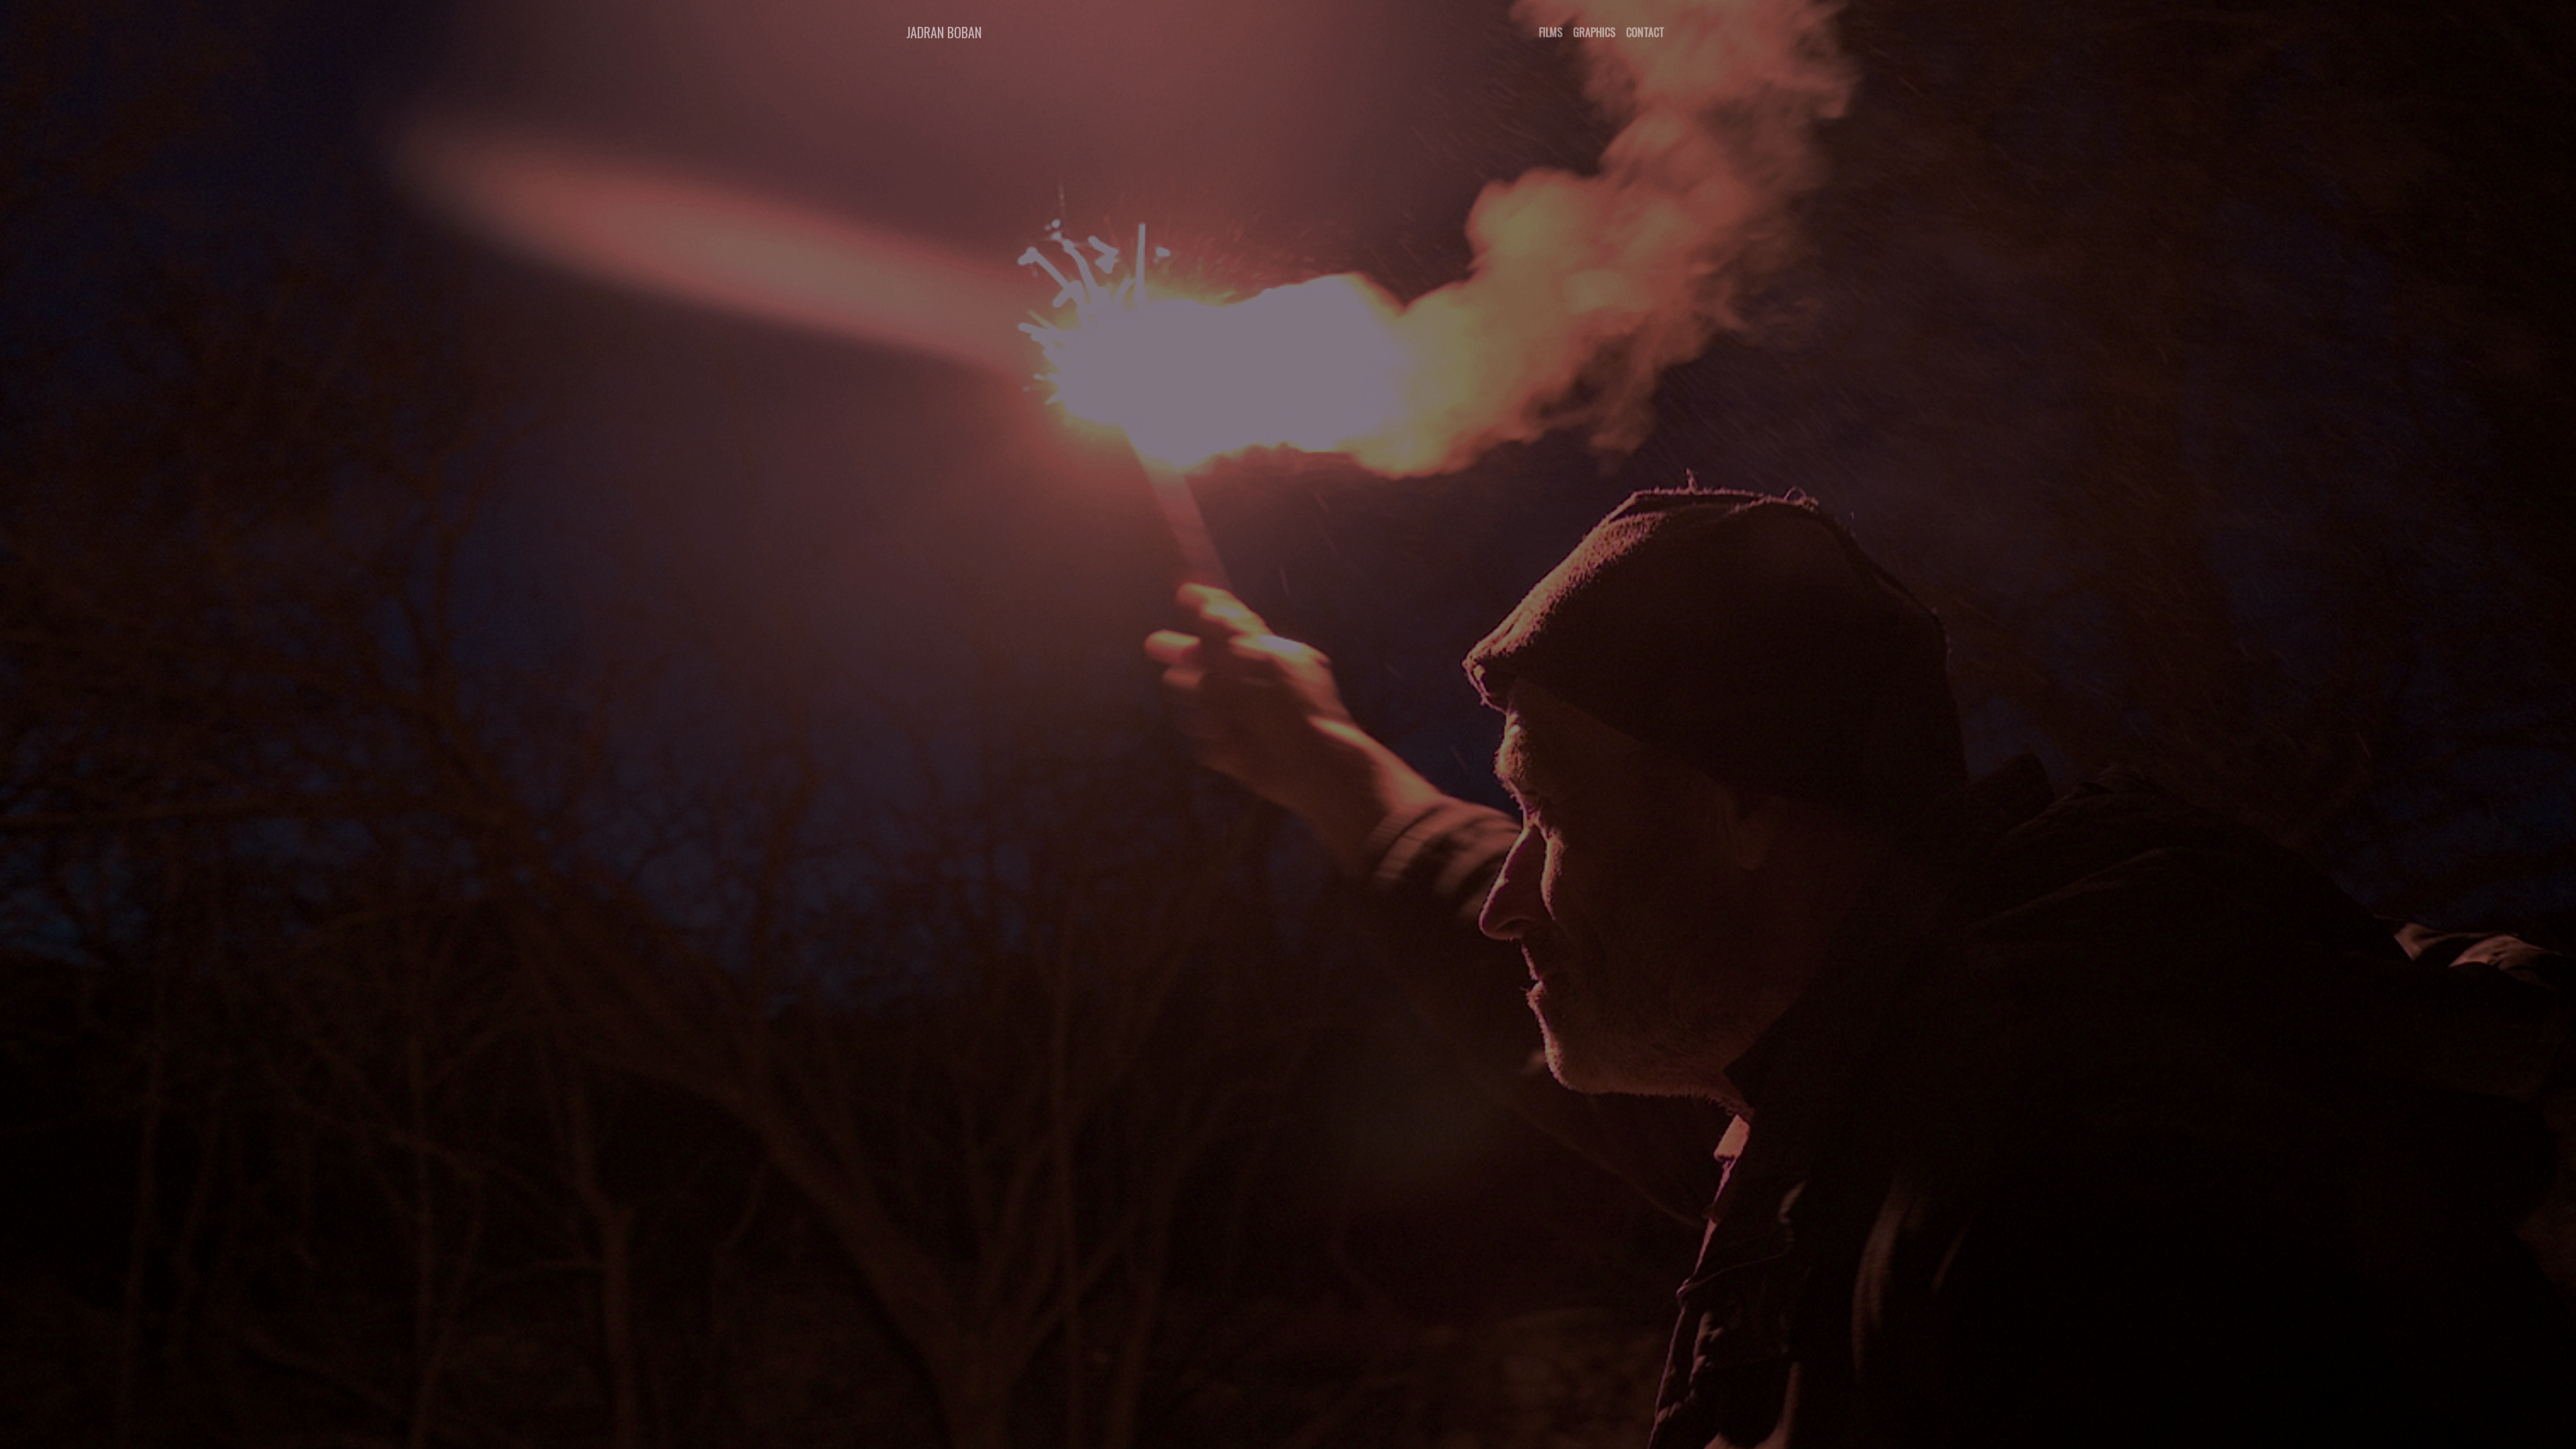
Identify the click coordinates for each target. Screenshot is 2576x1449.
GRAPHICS (1594, 32)
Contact (1645, 32)
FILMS (1551, 32)
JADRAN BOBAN (944, 32)
